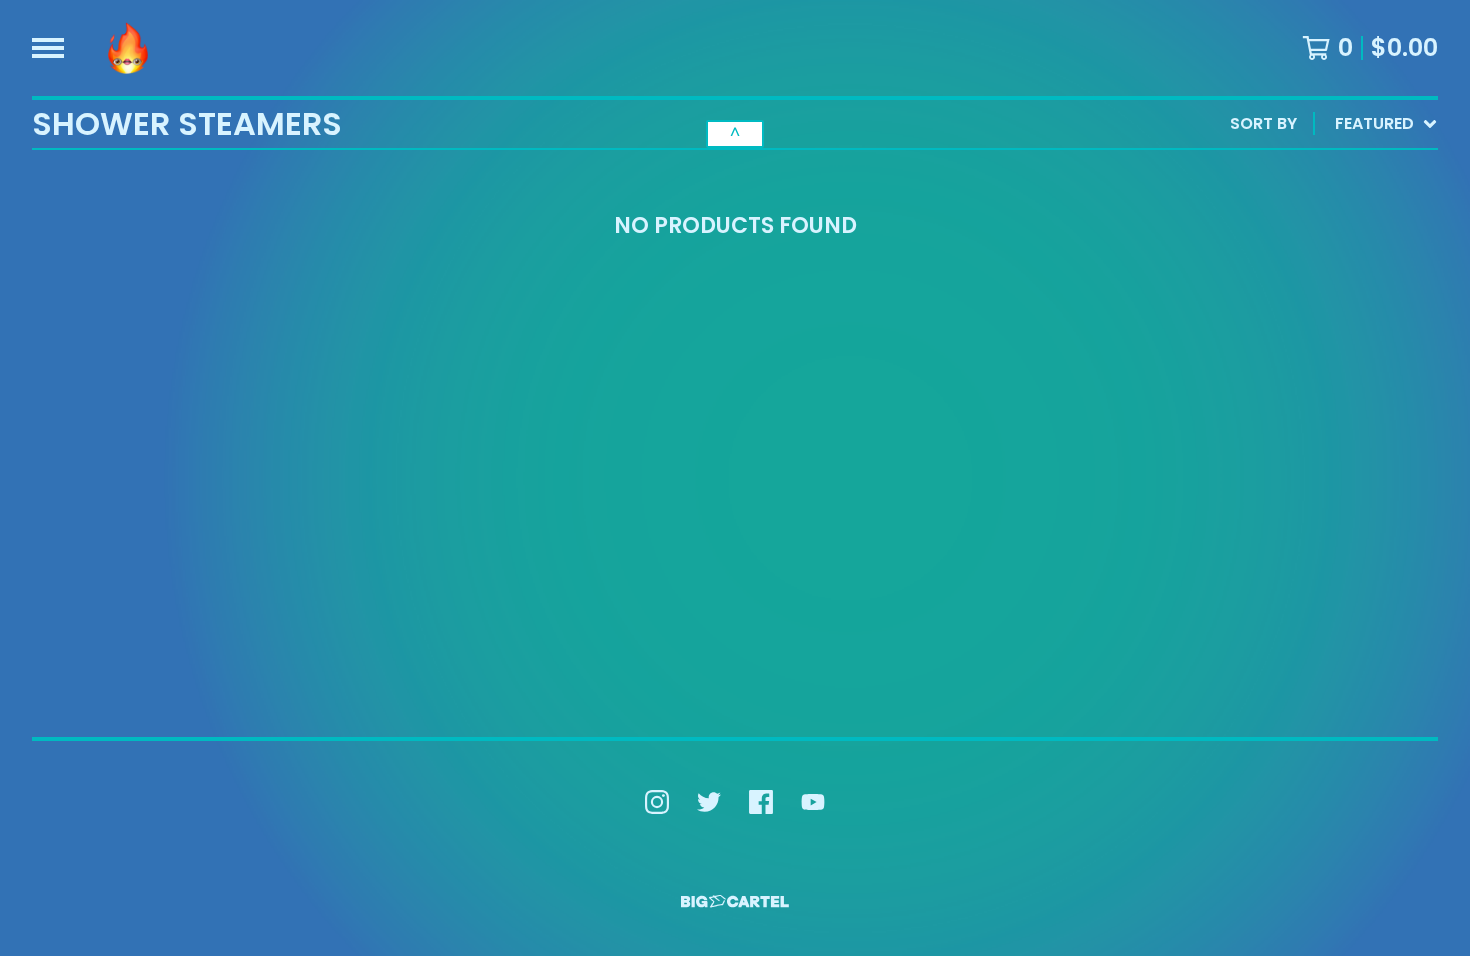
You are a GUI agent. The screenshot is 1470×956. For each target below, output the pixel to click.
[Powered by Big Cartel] (735, 901)
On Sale (1244, 207)
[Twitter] (709, 802)
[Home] (128, 48)
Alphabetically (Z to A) (1315, 303)
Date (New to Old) (1292, 335)
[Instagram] (657, 802)
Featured (1251, 175)
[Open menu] (48, 48)
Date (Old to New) (1292, 367)
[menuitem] (1334, 124)
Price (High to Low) (1298, 431)
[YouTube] (813, 802)
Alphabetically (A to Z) (1315, 271)
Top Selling (1261, 239)
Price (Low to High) (1298, 399)
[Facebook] (761, 802)
